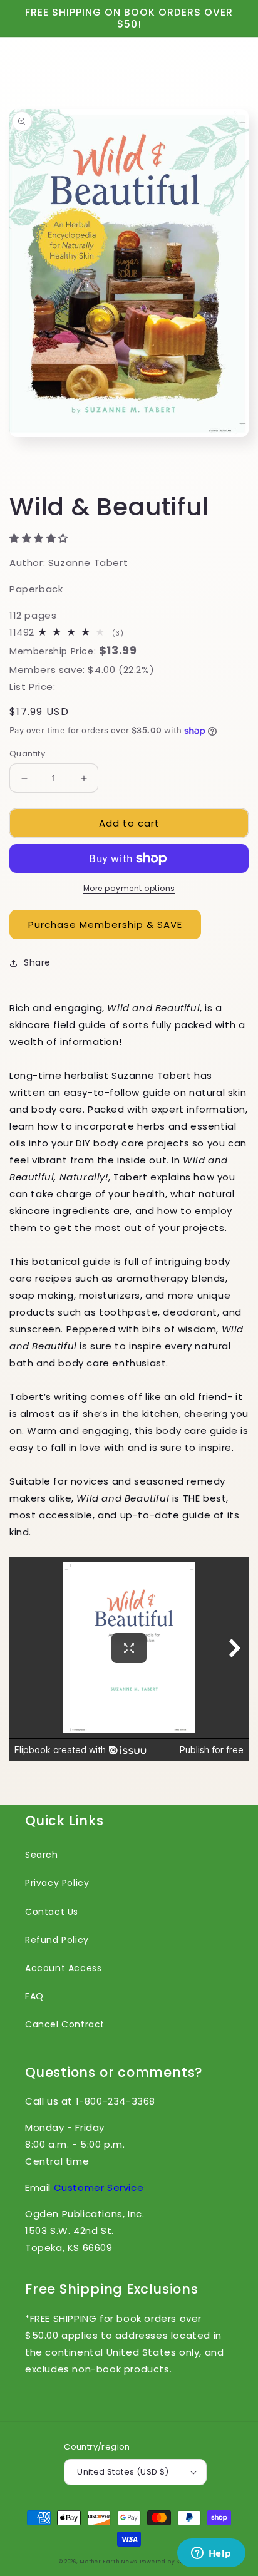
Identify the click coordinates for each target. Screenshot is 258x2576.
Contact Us (52, 1912)
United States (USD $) (123, 2472)
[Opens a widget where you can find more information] (211, 2554)
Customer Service (99, 2187)
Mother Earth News (108, 2562)
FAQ (34, 1996)
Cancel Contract (65, 2024)
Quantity (27, 754)
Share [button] (37, 962)
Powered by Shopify (170, 2562)
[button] (40, 538)
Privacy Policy (57, 1883)
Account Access (63, 1968)
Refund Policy (57, 1940)
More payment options (129, 888)
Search (42, 1855)
